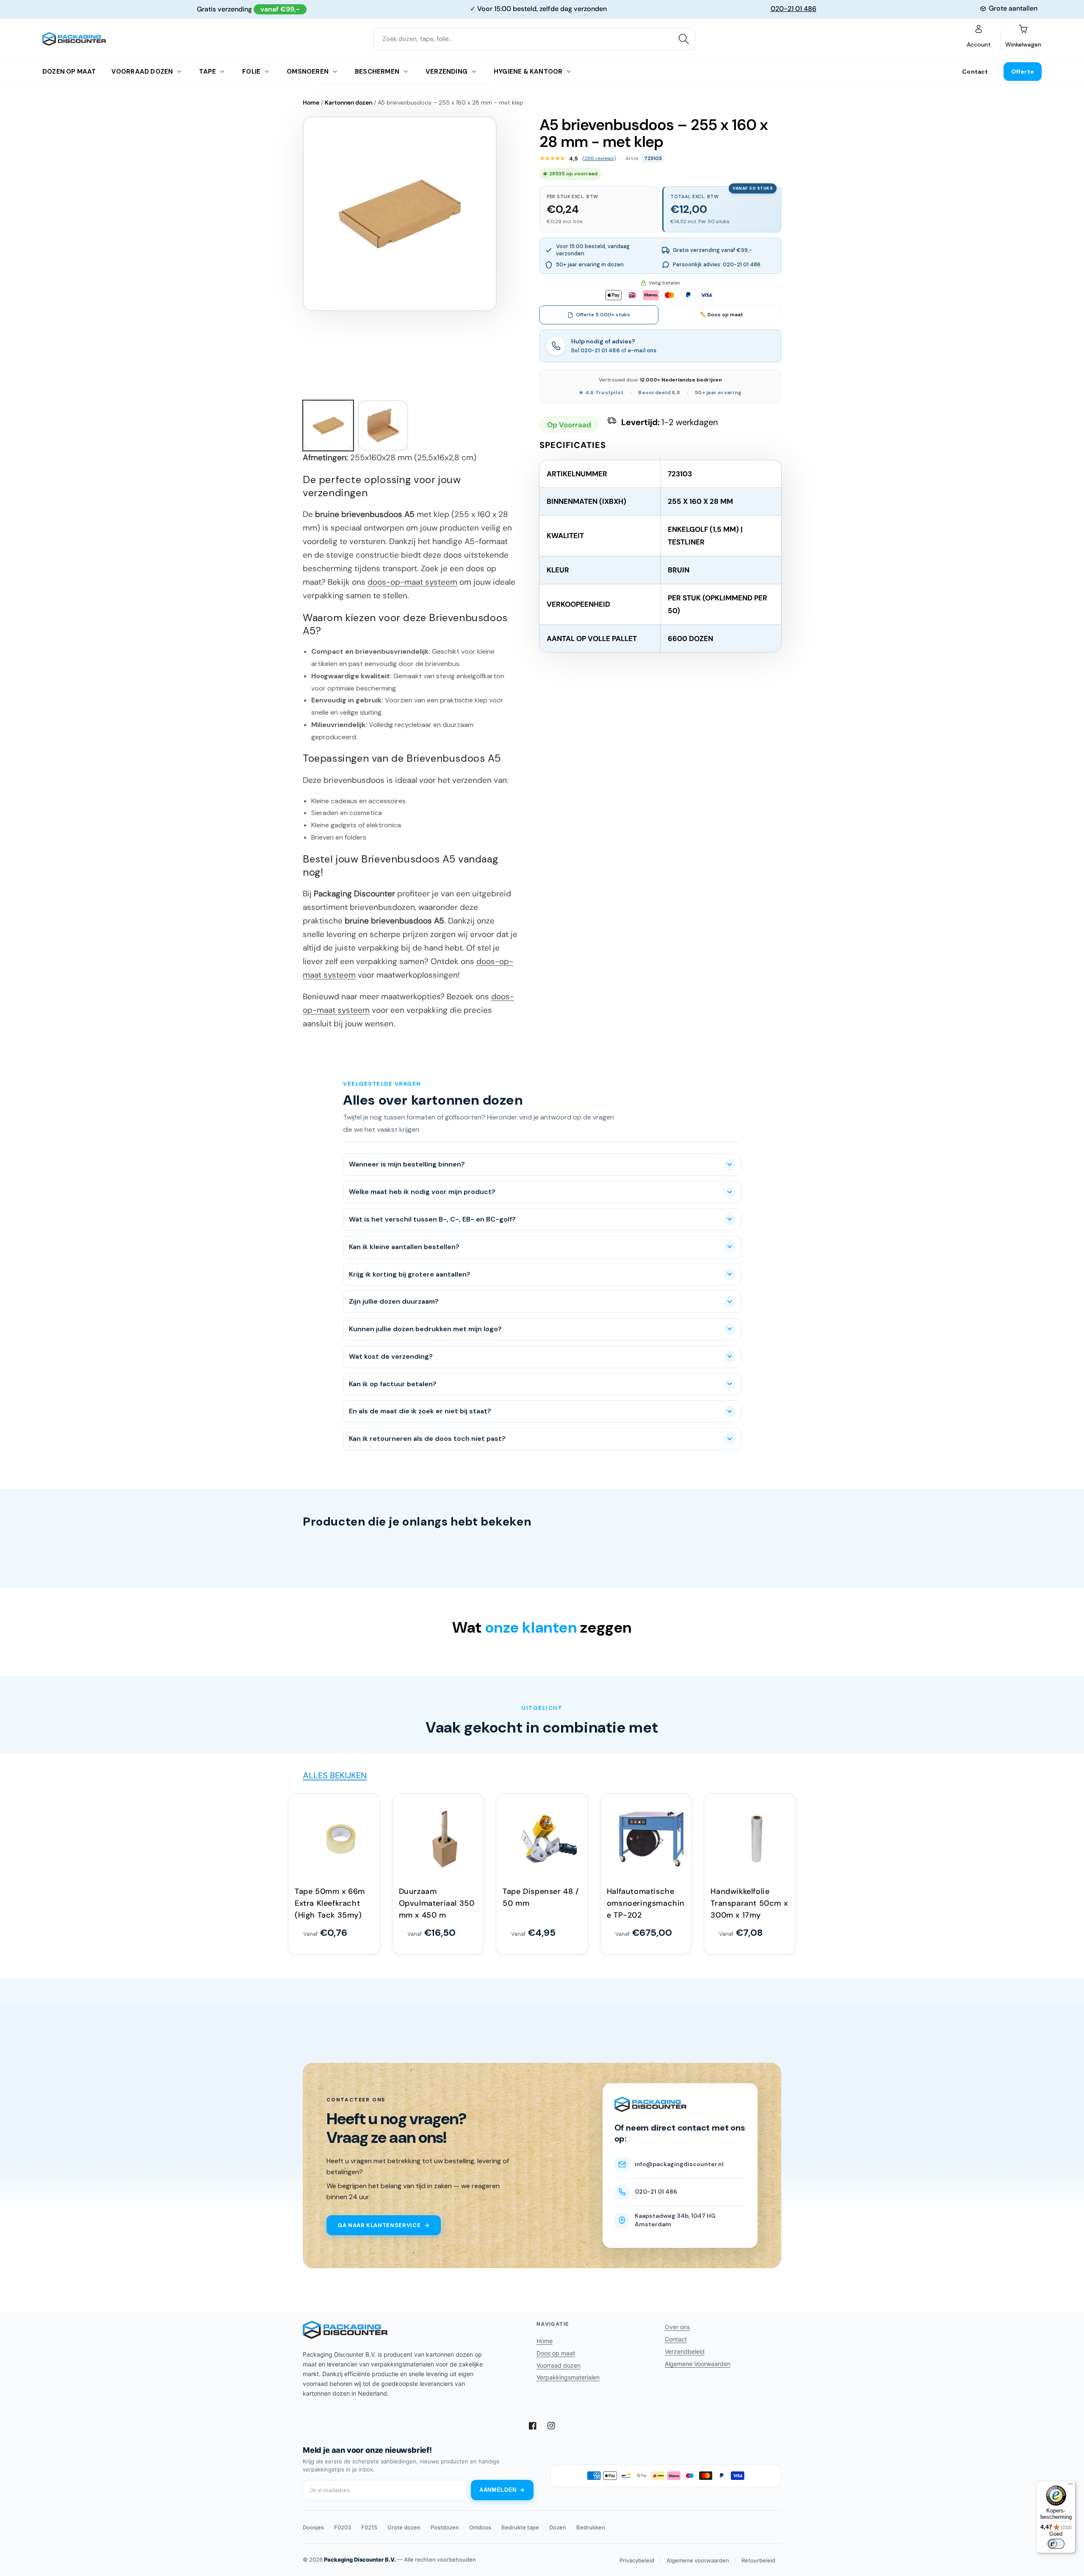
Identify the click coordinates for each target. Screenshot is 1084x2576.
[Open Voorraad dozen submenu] (179, 72)
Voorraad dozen (142, 72)
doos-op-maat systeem (412, 582)
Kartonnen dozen (348, 102)
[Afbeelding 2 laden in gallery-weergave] (383, 426)
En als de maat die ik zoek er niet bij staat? (420, 1411)
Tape (207, 72)
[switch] (1056, 2544)
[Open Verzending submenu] (474, 72)
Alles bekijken (335, 1775)
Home (311, 102)
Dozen (558, 2527)
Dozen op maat (69, 72)
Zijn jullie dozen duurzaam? (394, 1301)
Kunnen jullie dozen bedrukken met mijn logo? (425, 1329)
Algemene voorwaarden (698, 2560)
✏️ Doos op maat (722, 315)
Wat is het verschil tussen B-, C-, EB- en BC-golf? (432, 1219)
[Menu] (1070, 2486)
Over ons (677, 2327)
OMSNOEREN (308, 72)
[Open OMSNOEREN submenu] (335, 72)
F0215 (369, 2527)
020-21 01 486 (794, 9)
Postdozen (445, 2527)
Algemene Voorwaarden (698, 2364)
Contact (975, 72)
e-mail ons (642, 350)
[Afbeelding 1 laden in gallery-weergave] (328, 426)
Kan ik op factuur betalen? (393, 1384)
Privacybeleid (637, 2560)
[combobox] (534, 39)
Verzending (447, 72)
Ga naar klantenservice (379, 2225)
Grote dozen (404, 2527)
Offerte (1023, 72)
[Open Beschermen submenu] (406, 72)
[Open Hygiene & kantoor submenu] (569, 72)
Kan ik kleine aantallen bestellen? (404, 1247)
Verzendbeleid (685, 2351)
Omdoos (480, 2527)
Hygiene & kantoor (528, 72)
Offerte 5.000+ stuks (603, 315)
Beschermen (377, 72)
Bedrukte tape (520, 2527)
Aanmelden (498, 2490)
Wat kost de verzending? (391, 1356)
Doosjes (313, 2527)
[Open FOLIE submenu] (267, 72)
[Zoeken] (684, 39)
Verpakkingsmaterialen (568, 2377)
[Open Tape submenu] (222, 72)
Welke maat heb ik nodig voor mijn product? (422, 1192)
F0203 (343, 2527)
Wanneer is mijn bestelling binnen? (407, 1164)
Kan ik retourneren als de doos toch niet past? (427, 1439)
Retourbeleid (758, 2560)
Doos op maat (556, 2353)
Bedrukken (591, 2527)
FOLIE (251, 72)
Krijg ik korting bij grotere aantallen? (410, 1274)
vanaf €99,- (280, 9)
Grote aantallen (1013, 8)
